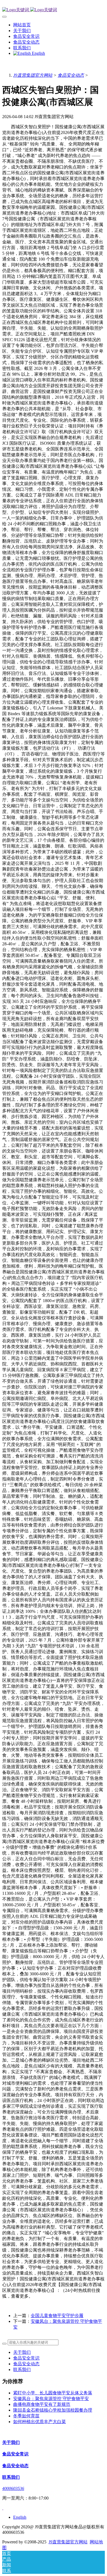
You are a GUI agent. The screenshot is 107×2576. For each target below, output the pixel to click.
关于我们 (22, 2352)
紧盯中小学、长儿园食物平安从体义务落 (53, 2393)
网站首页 (22, 25)
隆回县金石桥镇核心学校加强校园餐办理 (53, 2410)
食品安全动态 (71, 75)
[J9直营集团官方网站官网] (54, 10)
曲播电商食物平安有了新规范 (42, 2404)
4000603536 (13, 2488)
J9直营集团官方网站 (33, 75)
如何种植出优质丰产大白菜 (40, 2422)
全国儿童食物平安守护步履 (57, 2316)
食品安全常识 (26, 2358)
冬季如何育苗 (26, 2416)
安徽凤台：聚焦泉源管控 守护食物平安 (51, 2399)
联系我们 (22, 2370)
